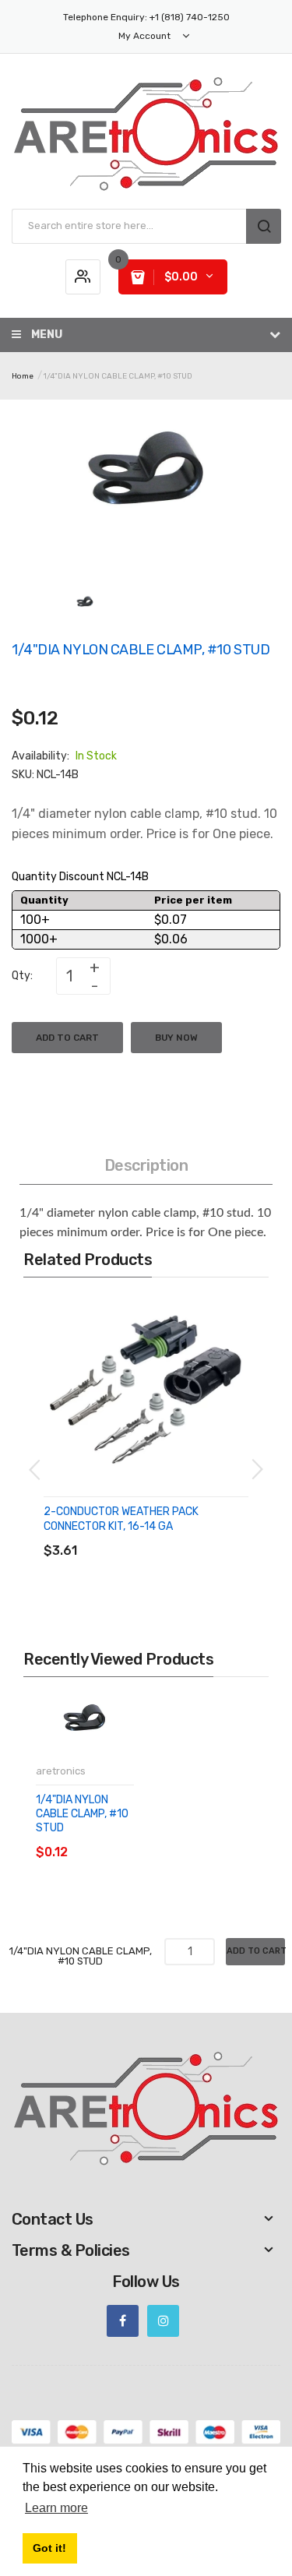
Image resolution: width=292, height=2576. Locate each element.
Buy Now (176, 1038)
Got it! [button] (49, 2548)
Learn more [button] (56, 2508)
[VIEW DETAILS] (155, 1535)
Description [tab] (146, 1165)
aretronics (61, 1771)
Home (23, 376)
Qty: (22, 976)
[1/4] (85, 606)
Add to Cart (67, 1038)
